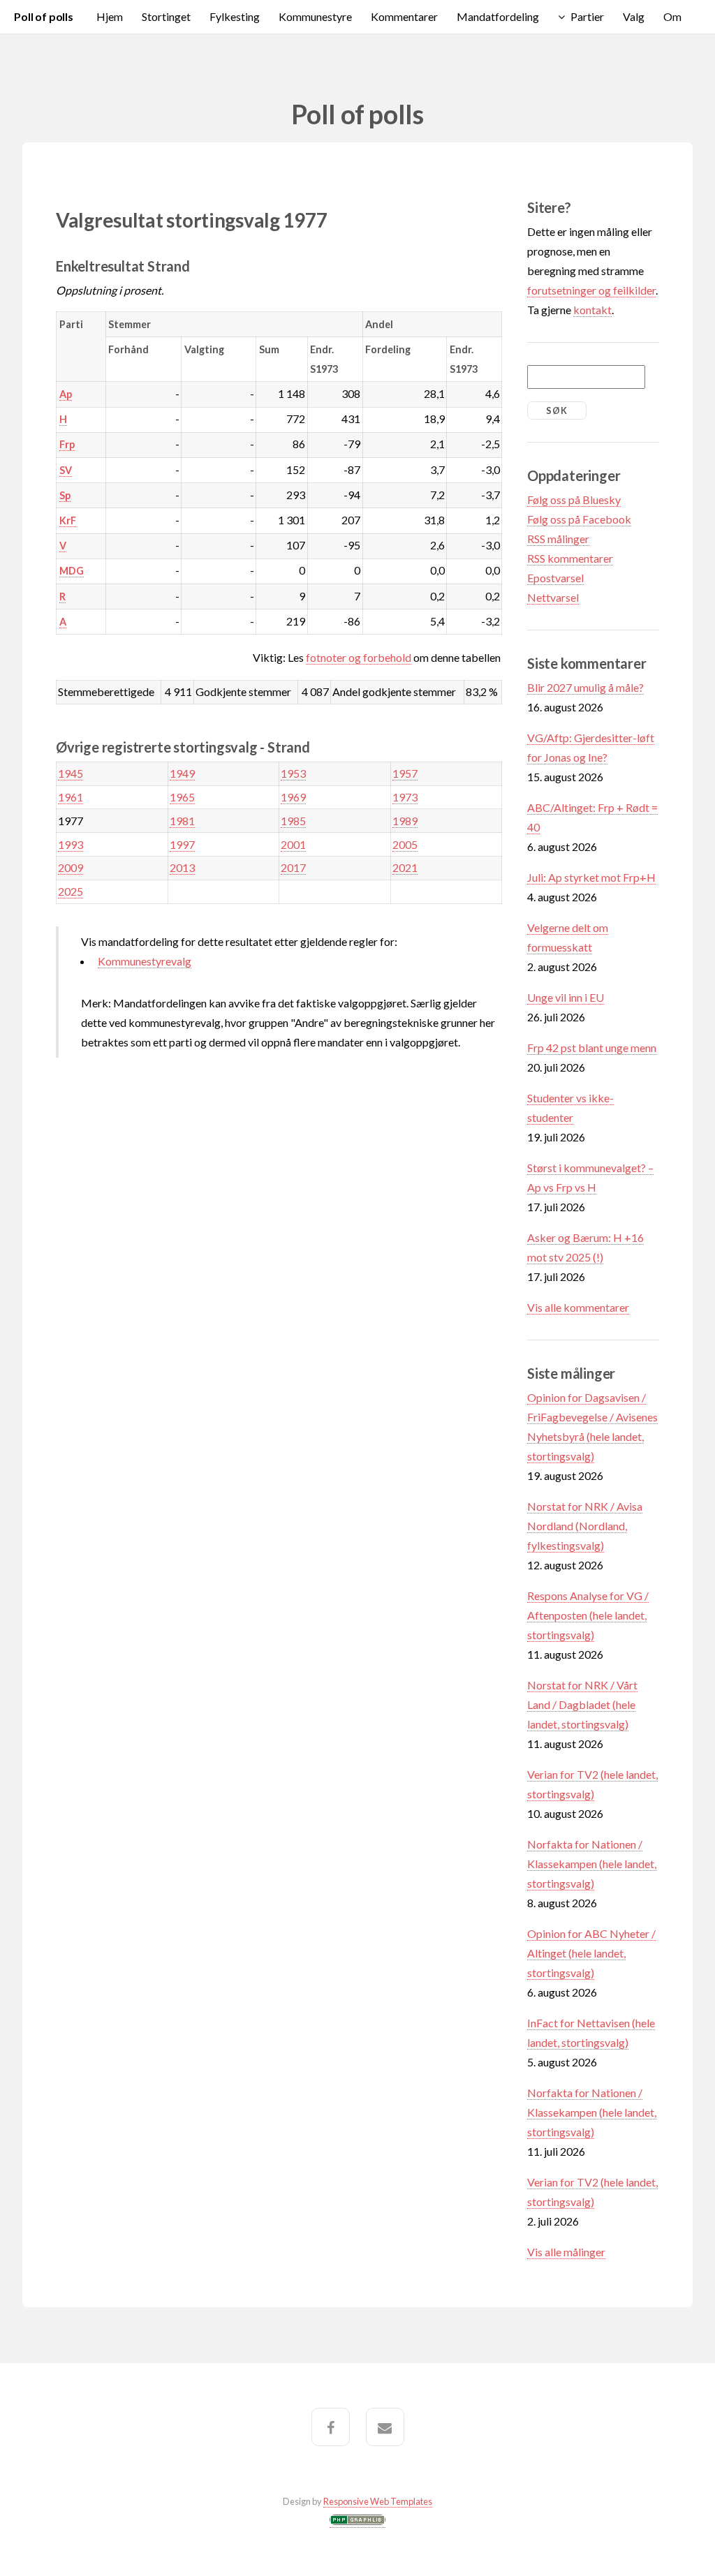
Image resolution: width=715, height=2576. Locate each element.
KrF (68, 520)
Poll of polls (44, 16)
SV (66, 470)
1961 (71, 797)
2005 (405, 844)
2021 (405, 867)
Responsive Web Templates (378, 2501)
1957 (405, 773)
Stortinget (166, 16)
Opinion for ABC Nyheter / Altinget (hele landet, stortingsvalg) (591, 1953)
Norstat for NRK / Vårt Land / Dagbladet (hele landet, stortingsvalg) (582, 1704)
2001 (293, 844)
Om (672, 16)
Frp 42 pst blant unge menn (592, 1048)
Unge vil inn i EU (566, 997)
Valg (634, 16)
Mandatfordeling (498, 16)
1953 (293, 773)
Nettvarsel (553, 597)
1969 (293, 797)
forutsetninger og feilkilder (591, 290)
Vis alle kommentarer (578, 1307)
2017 (293, 867)
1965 (182, 797)
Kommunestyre (315, 16)
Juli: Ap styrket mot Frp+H (591, 877)
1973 (405, 797)
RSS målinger (558, 539)
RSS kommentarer (570, 558)
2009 (71, 867)
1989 (405, 821)
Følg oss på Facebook (579, 519)
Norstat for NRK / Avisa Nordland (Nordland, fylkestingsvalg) (585, 1526)
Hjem (110, 16)
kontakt (592, 310)
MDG (72, 571)
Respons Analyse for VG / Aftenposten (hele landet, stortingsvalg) (588, 1615)
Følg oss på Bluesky (574, 499)
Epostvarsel (555, 578)
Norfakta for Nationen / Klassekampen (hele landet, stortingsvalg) (592, 1864)
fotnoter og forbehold (359, 657)
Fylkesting (235, 16)
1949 (182, 773)
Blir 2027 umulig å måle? (585, 687)
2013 (182, 867)
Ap (66, 394)
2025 (71, 891)
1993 (71, 844)
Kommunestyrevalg (145, 961)
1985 (293, 821)
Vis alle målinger (566, 2252)
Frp (67, 444)
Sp (65, 495)
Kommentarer (404, 16)
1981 (182, 821)
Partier (587, 16)
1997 (182, 844)
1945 (71, 773)
